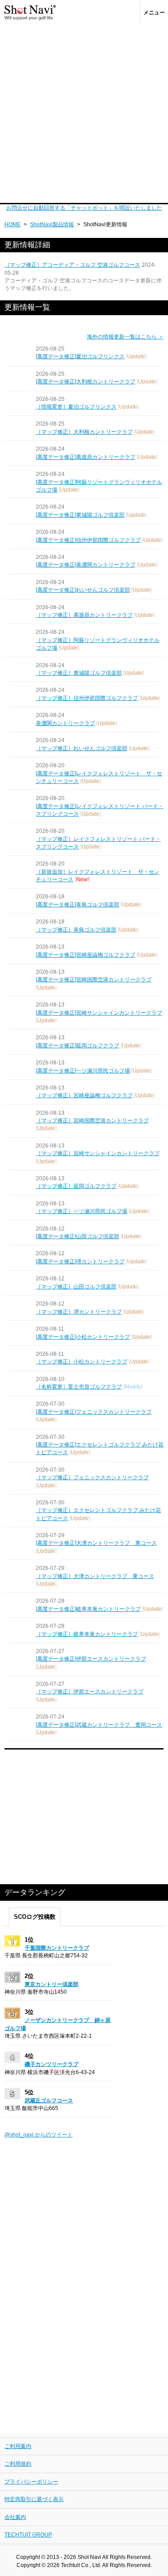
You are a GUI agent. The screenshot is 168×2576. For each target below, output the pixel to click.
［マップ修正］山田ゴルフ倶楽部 (76, 1287)
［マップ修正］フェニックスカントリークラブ (92, 1477)
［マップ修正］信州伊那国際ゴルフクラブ (87, 698)
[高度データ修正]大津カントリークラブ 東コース (96, 1543)
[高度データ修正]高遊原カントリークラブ (86, 457)
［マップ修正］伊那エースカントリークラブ (90, 1692)
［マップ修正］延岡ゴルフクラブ (76, 1186)
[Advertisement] (84, 114)
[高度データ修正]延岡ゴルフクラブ (78, 1046)
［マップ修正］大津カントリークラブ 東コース (95, 1576)
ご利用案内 (18, 2446)
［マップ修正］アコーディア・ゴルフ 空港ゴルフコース (72, 265)
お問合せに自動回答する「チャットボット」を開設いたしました (84, 208)
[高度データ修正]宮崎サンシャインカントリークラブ (99, 1013)
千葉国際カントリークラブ (57, 1948)
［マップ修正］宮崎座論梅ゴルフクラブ (84, 1095)
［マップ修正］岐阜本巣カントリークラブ (87, 1634)
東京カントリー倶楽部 (52, 1984)
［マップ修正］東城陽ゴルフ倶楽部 (79, 673)
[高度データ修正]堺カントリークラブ (80, 1262)
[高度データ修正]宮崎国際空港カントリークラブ (94, 980)
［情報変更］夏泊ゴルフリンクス (76, 407)
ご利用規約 (18, 2464)
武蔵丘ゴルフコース (49, 2101)
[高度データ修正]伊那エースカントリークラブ (91, 1659)
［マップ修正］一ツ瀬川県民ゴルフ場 (82, 1211)
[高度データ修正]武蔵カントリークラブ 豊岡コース (99, 1725)
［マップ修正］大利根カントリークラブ (84, 432)
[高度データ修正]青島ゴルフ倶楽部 (78, 905)
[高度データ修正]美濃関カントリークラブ (86, 565)
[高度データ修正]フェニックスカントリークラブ (94, 1412)
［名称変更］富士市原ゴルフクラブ (79, 1387)
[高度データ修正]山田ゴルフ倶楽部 (78, 1236)
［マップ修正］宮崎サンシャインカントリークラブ (98, 1153)
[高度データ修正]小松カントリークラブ (83, 1337)
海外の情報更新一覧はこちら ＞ (125, 337)
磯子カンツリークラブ (52, 2064)
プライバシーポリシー (31, 2482)
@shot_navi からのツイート (39, 2135)
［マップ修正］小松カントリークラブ (82, 1362)
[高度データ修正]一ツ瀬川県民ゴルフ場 (83, 1071)
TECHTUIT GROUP (28, 2535)
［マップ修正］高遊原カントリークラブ (84, 615)
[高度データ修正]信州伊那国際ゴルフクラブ (88, 540)
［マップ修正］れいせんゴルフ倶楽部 (82, 748)
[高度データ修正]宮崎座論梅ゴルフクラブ (86, 955)
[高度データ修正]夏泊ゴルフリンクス (80, 356)
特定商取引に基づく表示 (34, 2499)
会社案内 (15, 2517)
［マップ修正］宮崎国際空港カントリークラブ (92, 1121)
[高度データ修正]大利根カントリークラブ (86, 382)
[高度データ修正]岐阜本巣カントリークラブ (88, 1609)
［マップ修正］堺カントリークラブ (79, 1312)
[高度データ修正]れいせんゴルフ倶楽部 (83, 590)
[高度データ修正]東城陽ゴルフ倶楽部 (80, 515)
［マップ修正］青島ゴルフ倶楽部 (76, 930)
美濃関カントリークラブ (65, 723)
